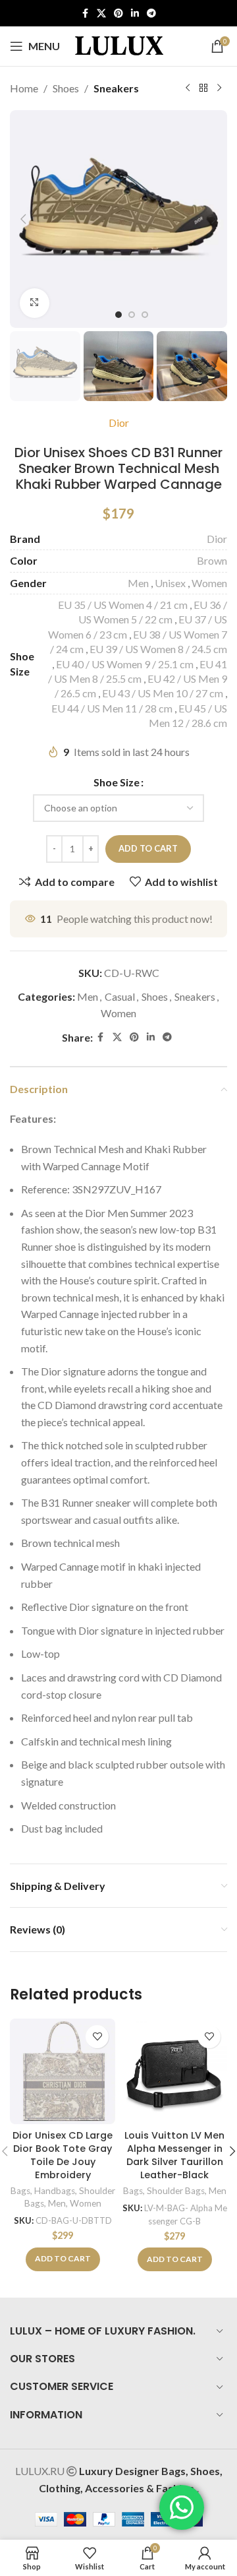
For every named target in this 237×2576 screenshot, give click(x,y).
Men (138, 583)
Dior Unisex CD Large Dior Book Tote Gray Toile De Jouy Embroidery (63, 2155)
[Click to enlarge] (35, 303)
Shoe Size (117, 782)
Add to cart (148, 848)
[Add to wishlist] (97, 2037)
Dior (119, 423)
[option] (118, 315)
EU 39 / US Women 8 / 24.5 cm (158, 649)
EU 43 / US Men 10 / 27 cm (163, 693)
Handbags (55, 2191)
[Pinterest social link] (118, 14)
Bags (20, 2191)
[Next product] (219, 88)
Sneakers (116, 88)
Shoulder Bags (176, 2191)
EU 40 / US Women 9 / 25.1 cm (125, 664)
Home (24, 88)
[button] (23, 219)
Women (209, 583)
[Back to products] (203, 88)
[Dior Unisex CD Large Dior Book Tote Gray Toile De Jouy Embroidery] (63, 2071)
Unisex (170, 583)
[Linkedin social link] (135, 14)
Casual (120, 996)
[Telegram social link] (151, 14)
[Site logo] (119, 45)
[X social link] (101, 14)
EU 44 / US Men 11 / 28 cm (112, 708)
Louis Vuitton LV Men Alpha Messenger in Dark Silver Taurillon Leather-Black (174, 2155)
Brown (212, 560)
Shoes (66, 88)
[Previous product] (188, 88)
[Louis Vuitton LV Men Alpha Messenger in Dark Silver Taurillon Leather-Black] (174, 2071)
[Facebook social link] (85, 14)
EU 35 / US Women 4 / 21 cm (123, 605)
